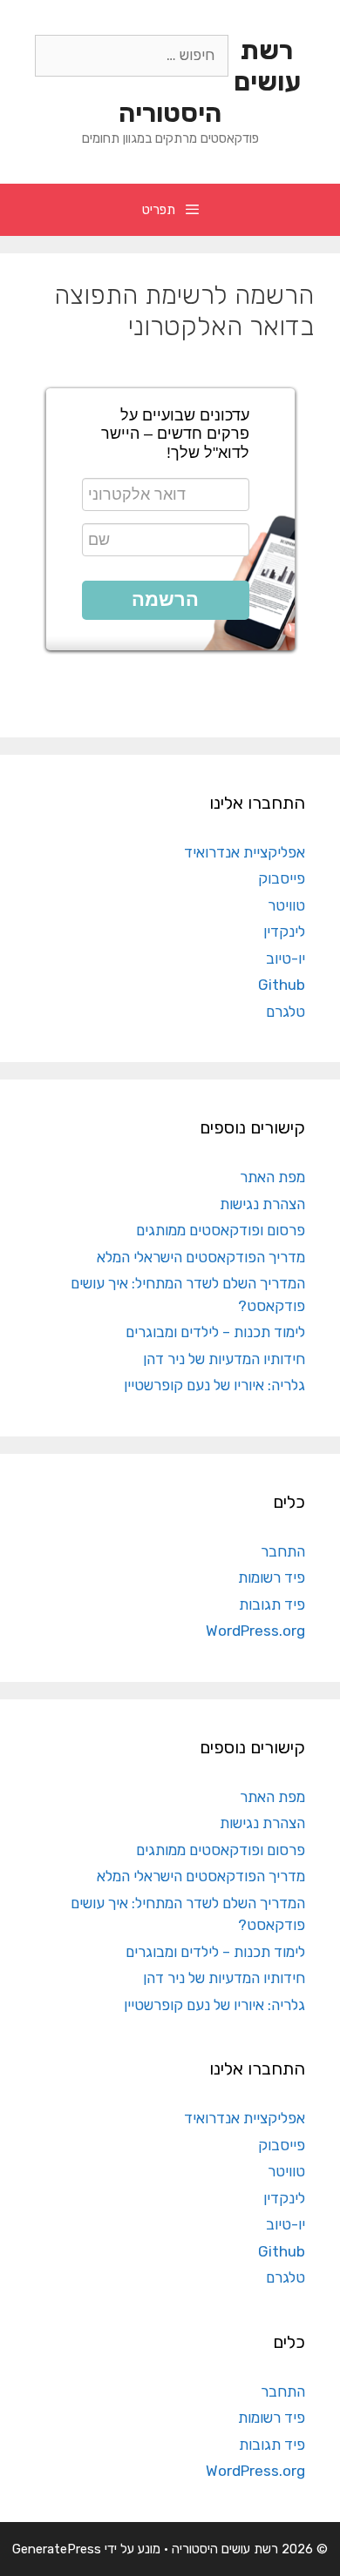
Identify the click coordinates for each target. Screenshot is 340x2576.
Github (282, 985)
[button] (166, 600)
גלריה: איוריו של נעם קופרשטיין (214, 1385)
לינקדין (284, 932)
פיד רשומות (272, 1577)
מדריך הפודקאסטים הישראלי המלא (201, 1257)
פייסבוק (282, 878)
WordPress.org (255, 1631)
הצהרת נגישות (262, 1204)
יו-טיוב (286, 958)
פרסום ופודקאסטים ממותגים (221, 1230)
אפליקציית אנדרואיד (245, 852)
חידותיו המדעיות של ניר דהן (224, 1359)
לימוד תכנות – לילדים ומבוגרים (215, 1332)
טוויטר (286, 905)
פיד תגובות (272, 1604)
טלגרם (286, 1012)
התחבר (283, 1551)
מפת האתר (272, 1177)
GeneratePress (57, 2549)
